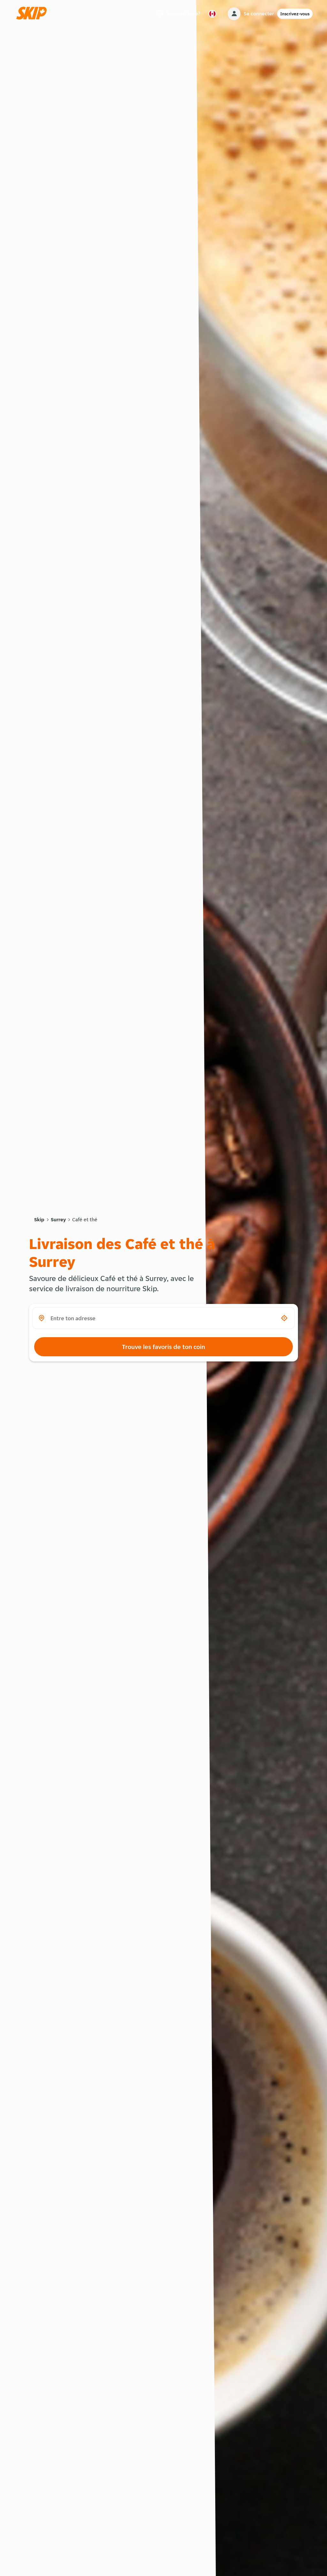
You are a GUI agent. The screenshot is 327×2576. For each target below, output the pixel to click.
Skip (39, 1220)
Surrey (58, 1220)
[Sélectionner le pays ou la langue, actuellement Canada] (212, 14)
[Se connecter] (234, 14)
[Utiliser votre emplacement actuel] (284, 1318)
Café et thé (85, 1220)
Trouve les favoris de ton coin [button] (163, 1347)
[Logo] (34, 14)
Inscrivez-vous (295, 14)
